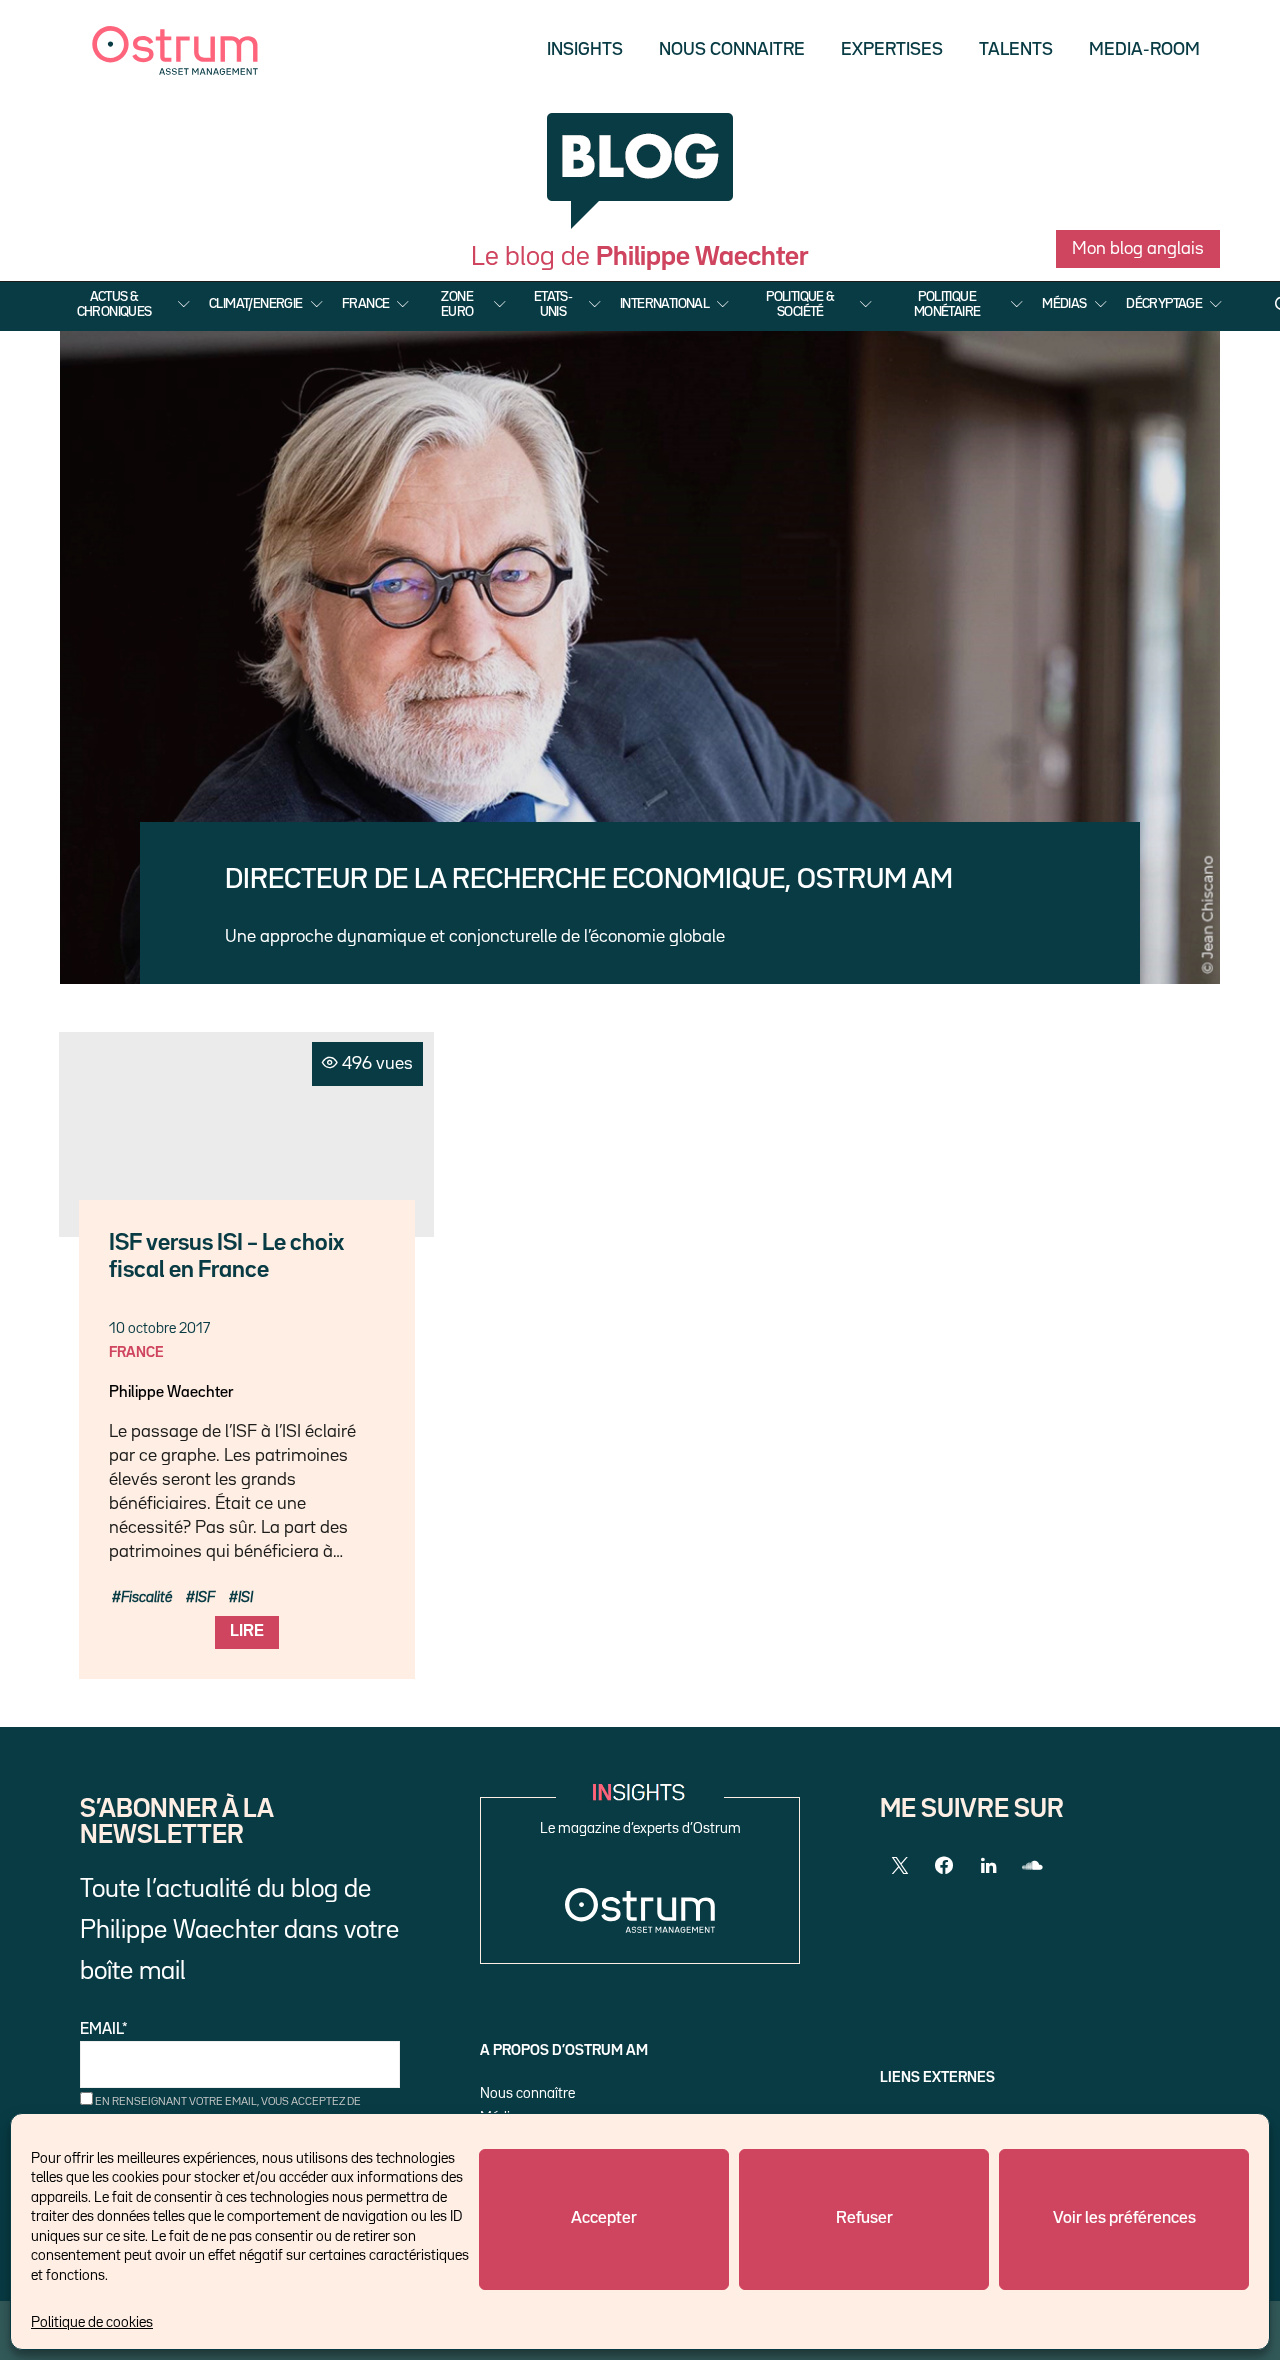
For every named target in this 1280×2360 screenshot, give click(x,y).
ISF (205, 1597)
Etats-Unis (553, 304)
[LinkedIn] (988, 1866)
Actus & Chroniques (114, 304)
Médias (1064, 304)
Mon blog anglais (1138, 249)
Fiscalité (146, 1597)
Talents (1016, 50)
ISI (245, 1597)
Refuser (864, 2218)
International (664, 304)
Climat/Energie (256, 304)
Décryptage (1164, 304)
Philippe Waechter (171, 1393)
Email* (104, 2030)
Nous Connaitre (732, 50)
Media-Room (1144, 50)
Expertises (892, 50)
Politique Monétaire (947, 304)
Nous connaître (527, 2093)
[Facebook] (944, 1866)
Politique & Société (800, 304)
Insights (585, 50)
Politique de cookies (92, 2322)
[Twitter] (900, 1866)
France (365, 304)
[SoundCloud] (1032, 1866)
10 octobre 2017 (159, 1328)
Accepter (604, 2218)
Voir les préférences (1124, 2218)
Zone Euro (457, 304)
